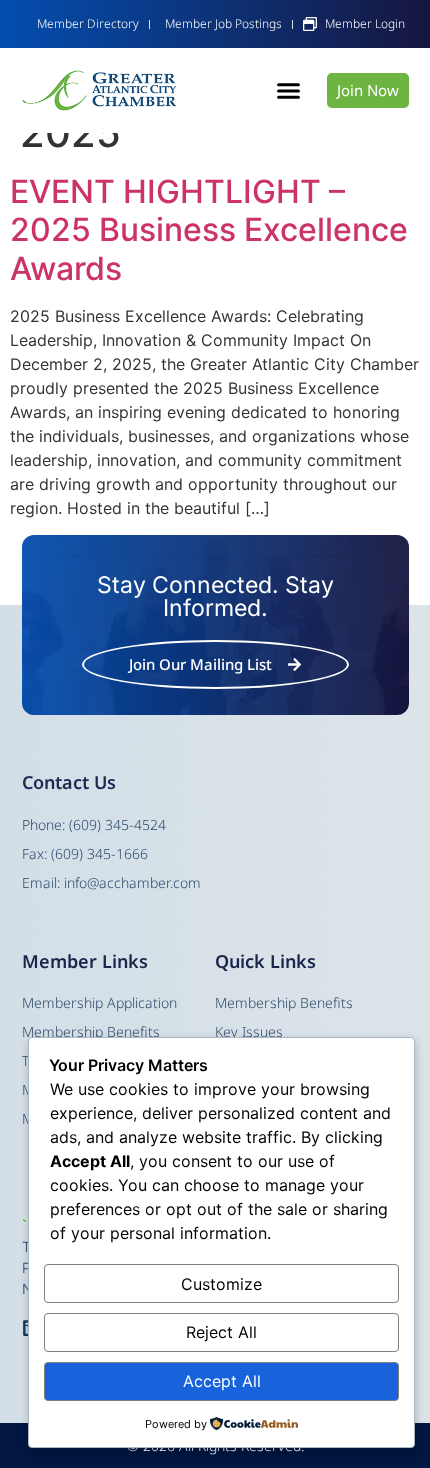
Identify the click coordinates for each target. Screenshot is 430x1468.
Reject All (221, 1332)
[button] (288, 91)
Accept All (222, 1381)
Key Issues (249, 1031)
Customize (221, 1284)
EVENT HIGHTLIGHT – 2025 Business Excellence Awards (209, 230)
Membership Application (99, 1002)
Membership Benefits (284, 1002)
